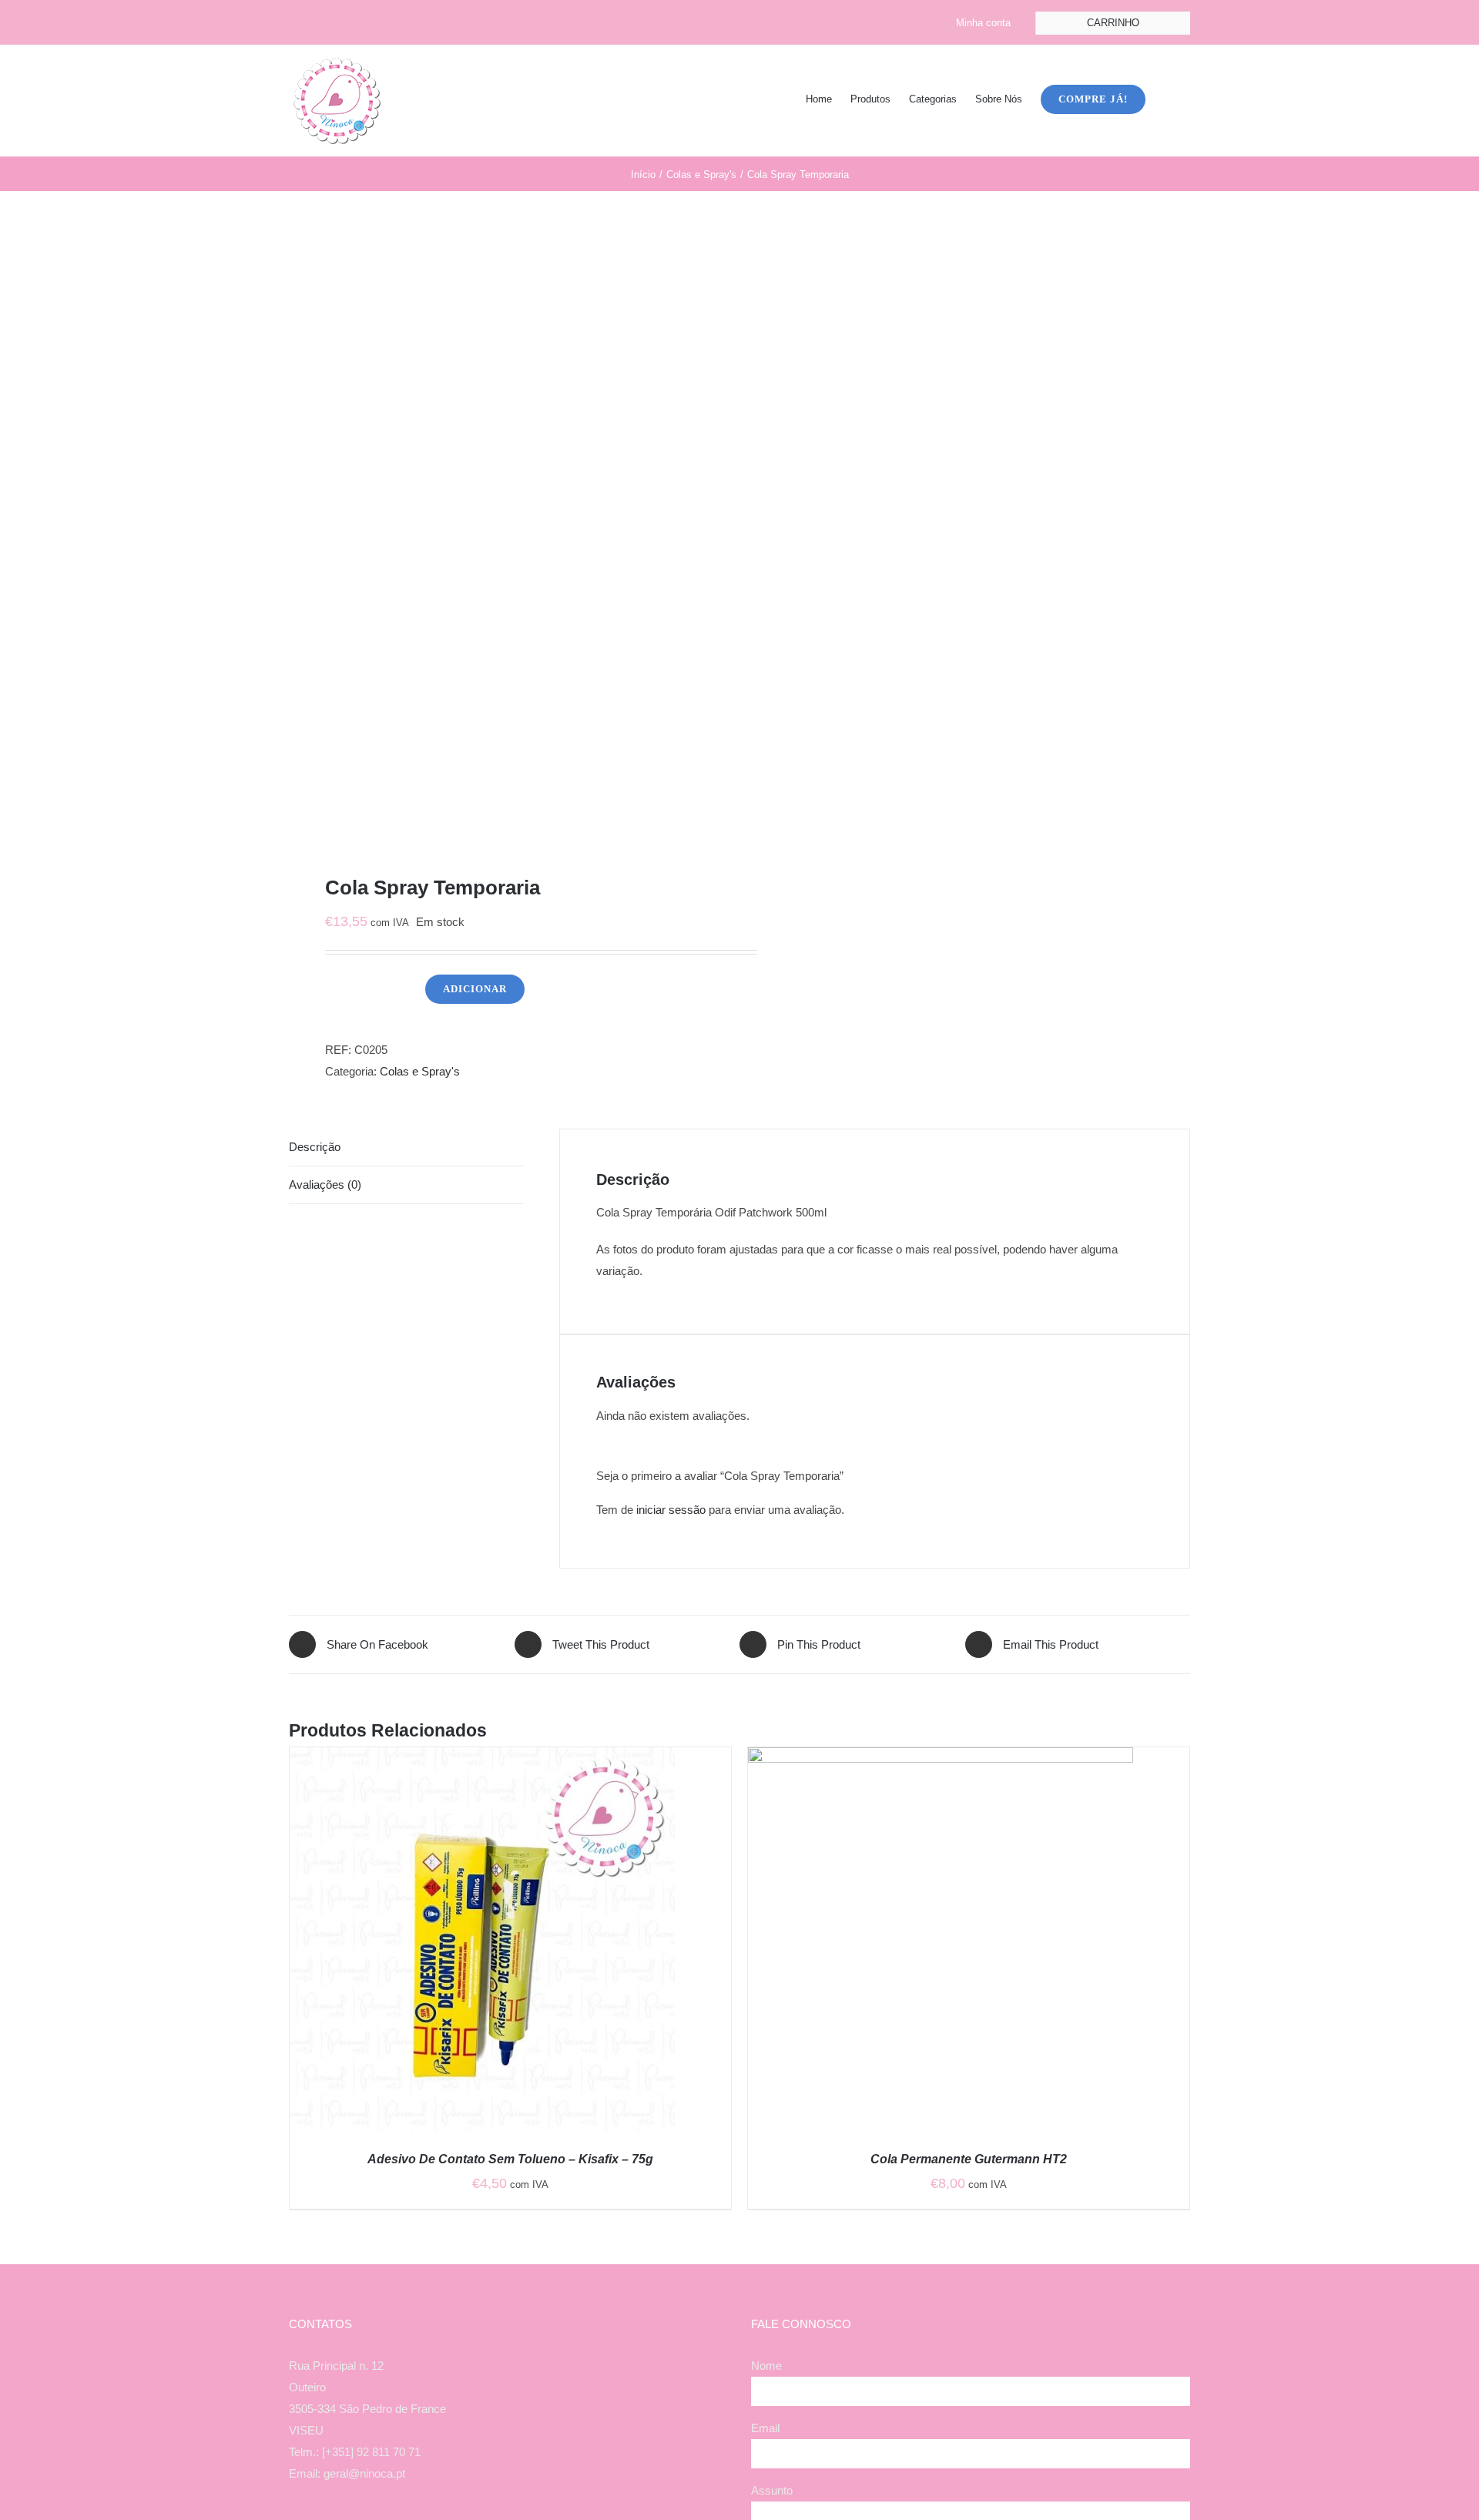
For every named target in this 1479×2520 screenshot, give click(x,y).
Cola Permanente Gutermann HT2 (969, 2159)
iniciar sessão (671, 1510)
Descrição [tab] (315, 1147)
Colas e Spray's (420, 1071)
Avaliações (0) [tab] (325, 1185)
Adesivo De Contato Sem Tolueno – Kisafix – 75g (510, 2159)
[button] (1168, 98)
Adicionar (475, 989)
